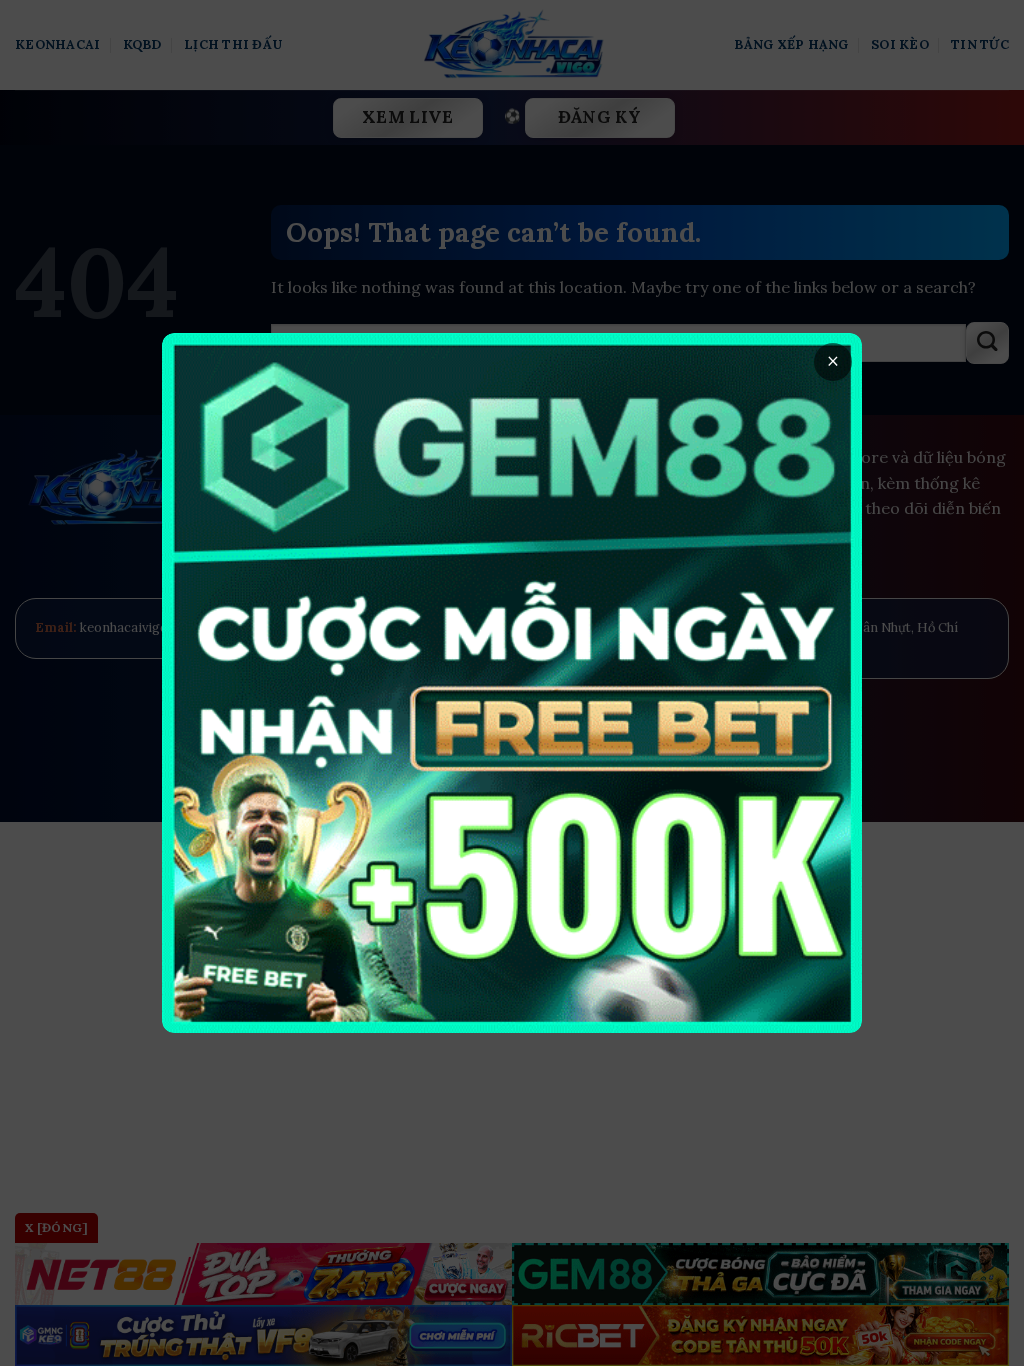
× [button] (833, 361)
